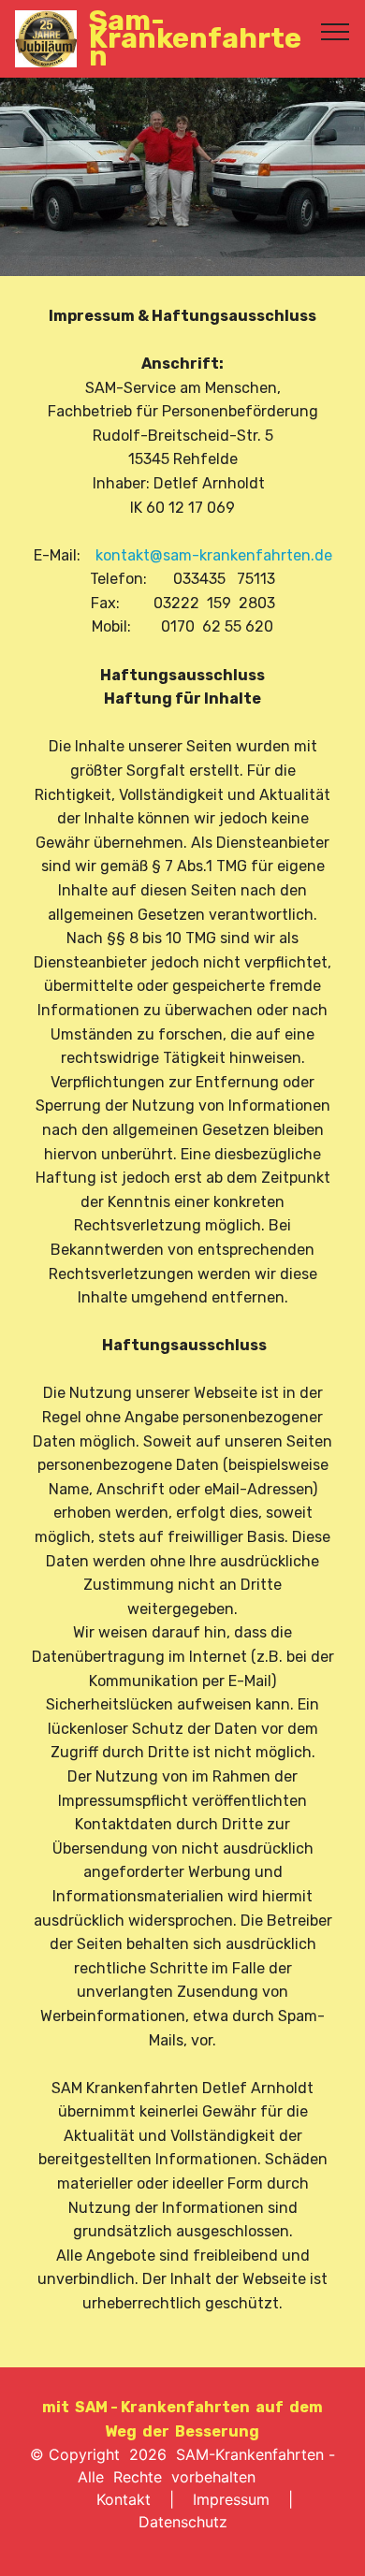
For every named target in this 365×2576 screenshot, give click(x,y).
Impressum (231, 2499)
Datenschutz (183, 2522)
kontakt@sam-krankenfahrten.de (214, 555)
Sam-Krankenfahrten (195, 39)
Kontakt (124, 2499)
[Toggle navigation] (336, 31)
